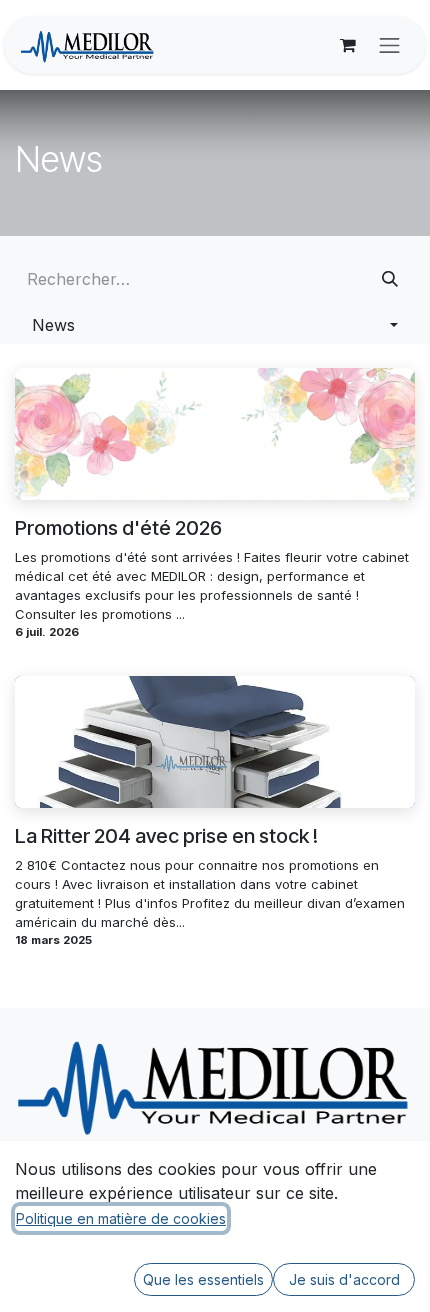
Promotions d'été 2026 (118, 528)
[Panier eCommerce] (348, 45)
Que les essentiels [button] (203, 1279)
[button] (215, 325)
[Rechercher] (390, 279)
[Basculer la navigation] (390, 45)
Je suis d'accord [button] (344, 1279)
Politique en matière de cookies (121, 1218)
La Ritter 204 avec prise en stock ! (166, 836)
